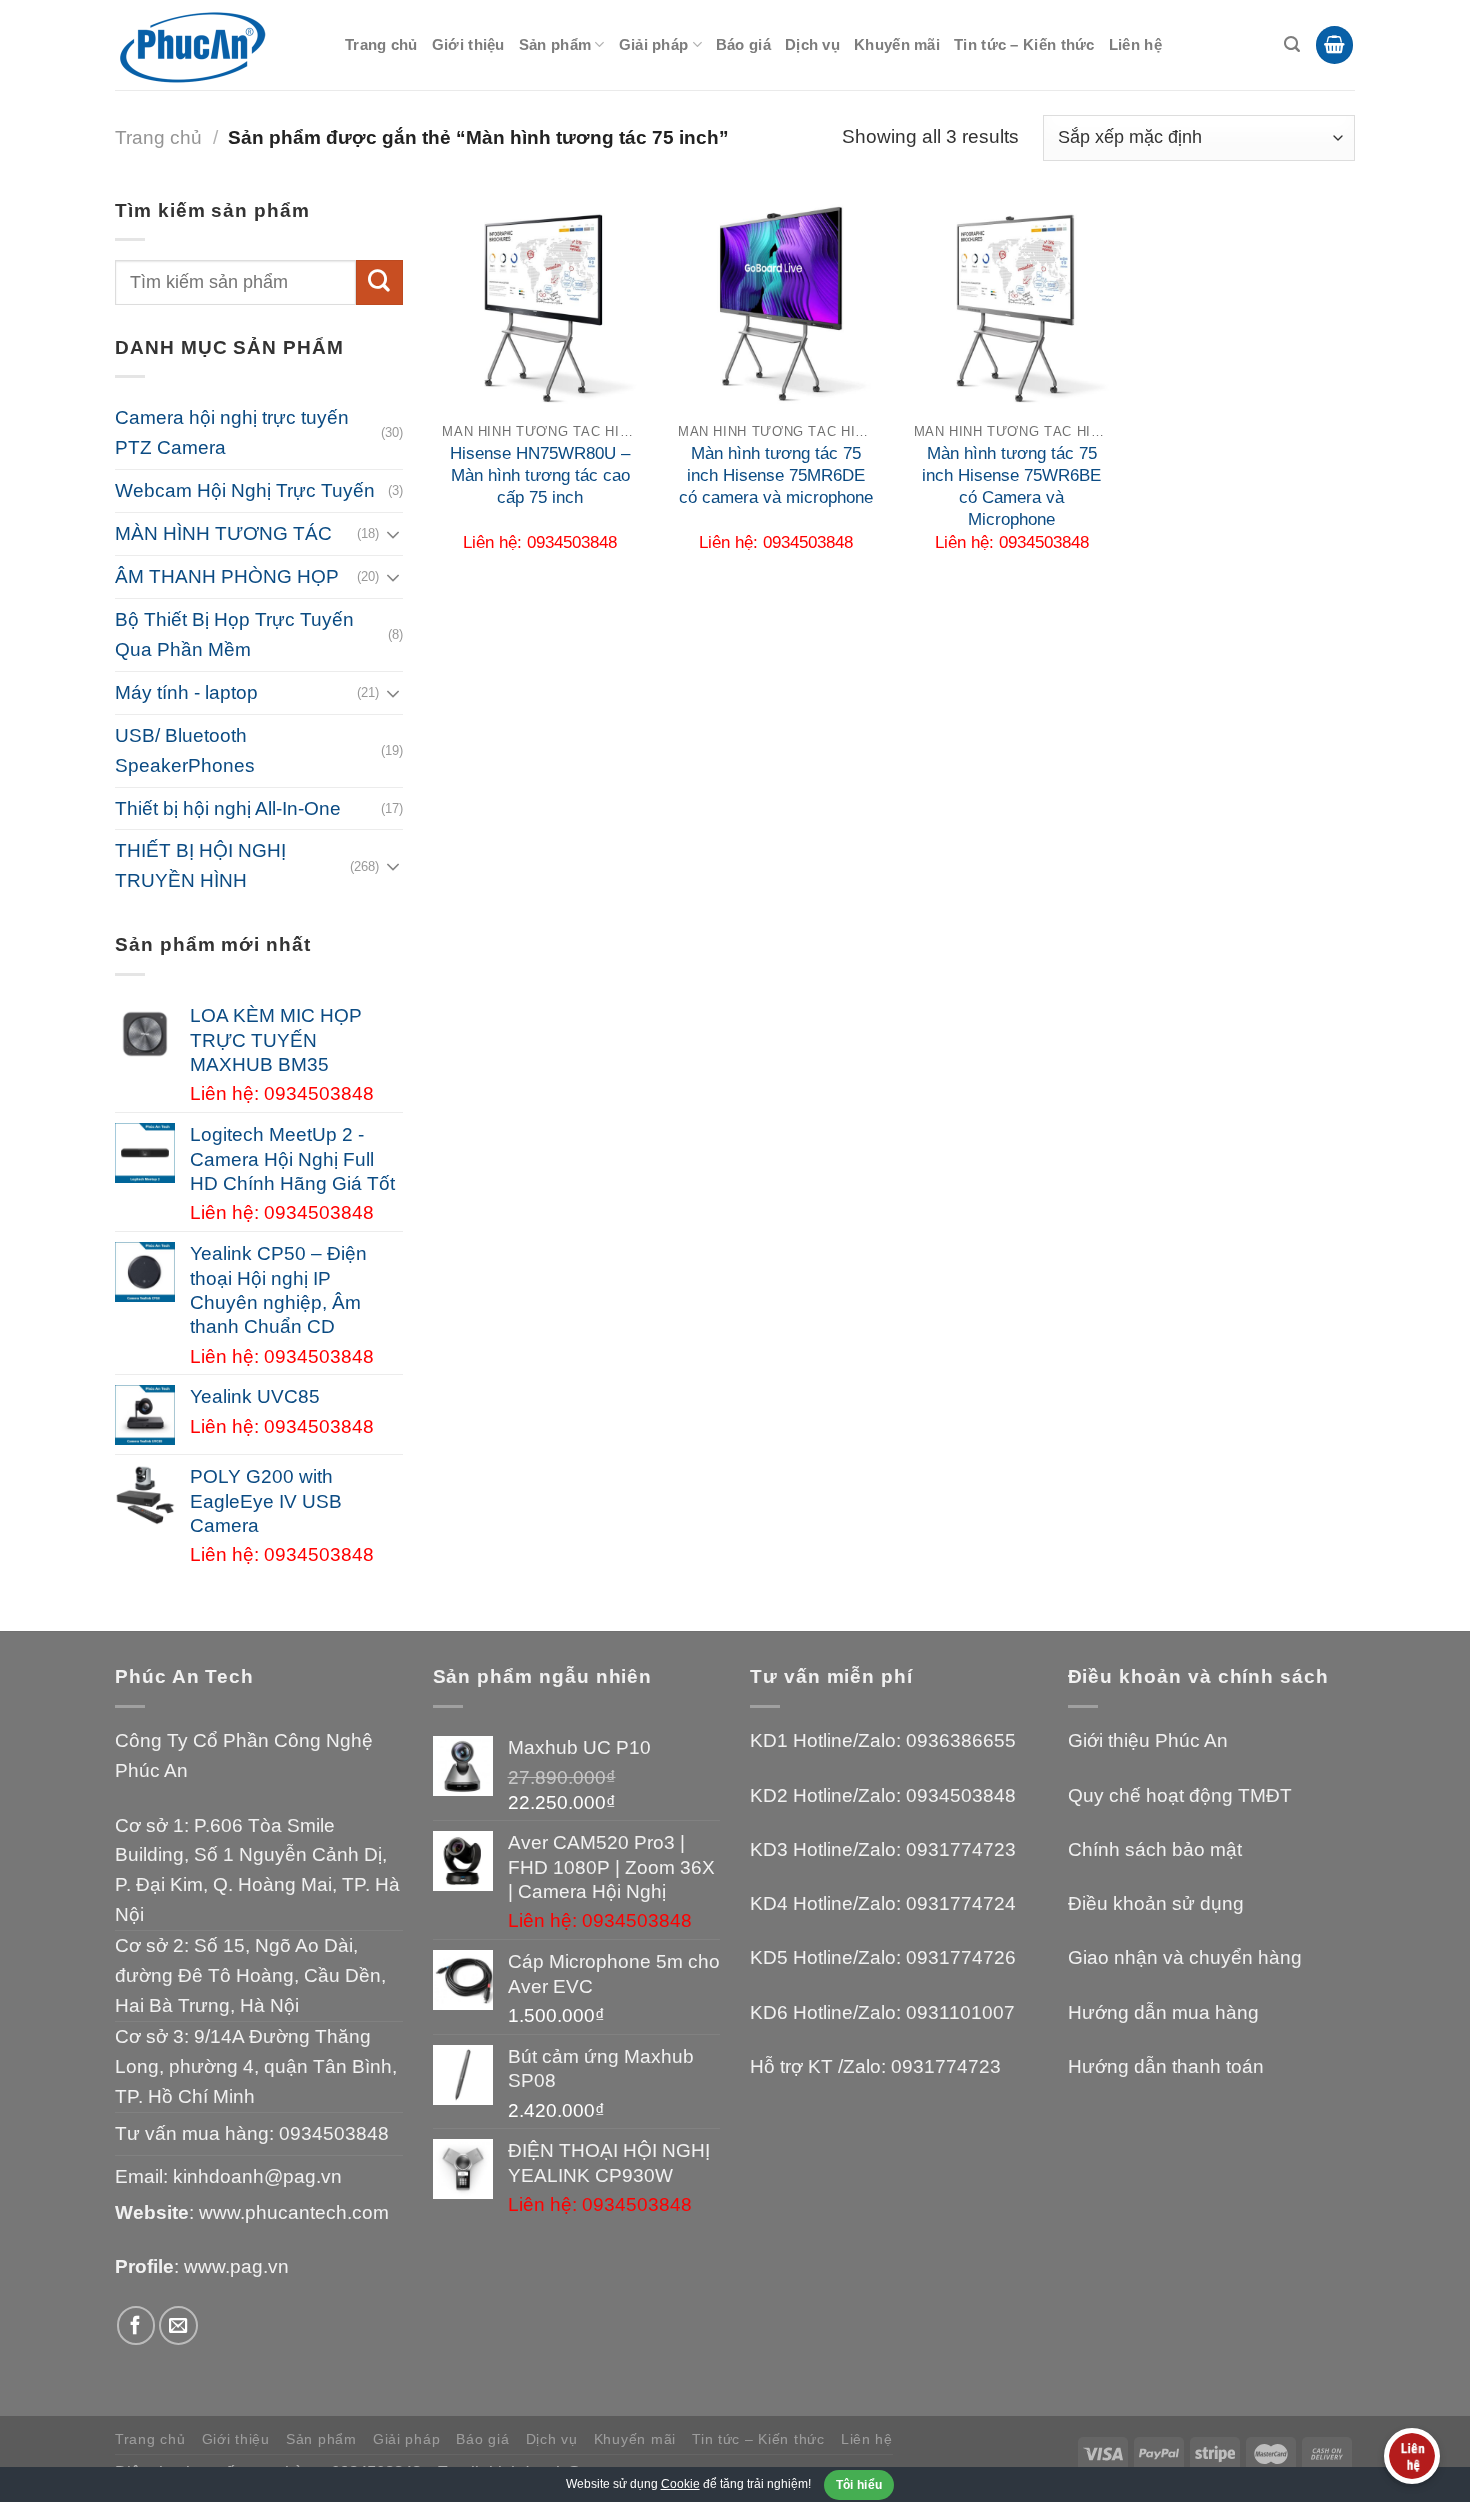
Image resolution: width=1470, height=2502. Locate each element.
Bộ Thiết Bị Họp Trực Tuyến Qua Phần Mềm (234, 634)
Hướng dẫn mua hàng (1163, 2012)
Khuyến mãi (897, 44)
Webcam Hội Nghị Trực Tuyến (245, 490)
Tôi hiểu (859, 2485)
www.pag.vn (236, 2266)
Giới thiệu (468, 44)
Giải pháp (654, 44)
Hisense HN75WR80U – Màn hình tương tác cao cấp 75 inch (540, 475)
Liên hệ (1135, 44)
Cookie (680, 2484)
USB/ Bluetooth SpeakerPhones (185, 750)
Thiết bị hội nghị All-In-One (228, 808)
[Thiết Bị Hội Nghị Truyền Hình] (215, 45)
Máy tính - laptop (186, 692)
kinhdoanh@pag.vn (257, 2176)
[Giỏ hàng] (1334, 45)
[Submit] (379, 283)
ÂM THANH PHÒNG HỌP (227, 576)
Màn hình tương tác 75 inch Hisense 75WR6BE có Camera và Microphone (1011, 486)
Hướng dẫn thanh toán (1166, 2066)
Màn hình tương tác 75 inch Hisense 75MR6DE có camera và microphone (776, 475)
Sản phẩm (555, 44)
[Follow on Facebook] (136, 2325)
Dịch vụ (812, 44)
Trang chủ (381, 44)
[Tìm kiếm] (1292, 44)
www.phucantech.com (294, 2212)
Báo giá (743, 44)
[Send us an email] (178, 2325)
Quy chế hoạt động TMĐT (1180, 1795)
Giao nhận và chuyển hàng (1185, 1957)
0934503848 (334, 2133)
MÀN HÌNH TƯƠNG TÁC (223, 533)
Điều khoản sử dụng (1156, 1903)
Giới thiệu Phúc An (1148, 1740)
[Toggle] (393, 534)
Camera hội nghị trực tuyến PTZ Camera (232, 432)
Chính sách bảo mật (1155, 1849)
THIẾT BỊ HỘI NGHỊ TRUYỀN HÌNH (200, 865)
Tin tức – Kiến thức (1024, 44)
